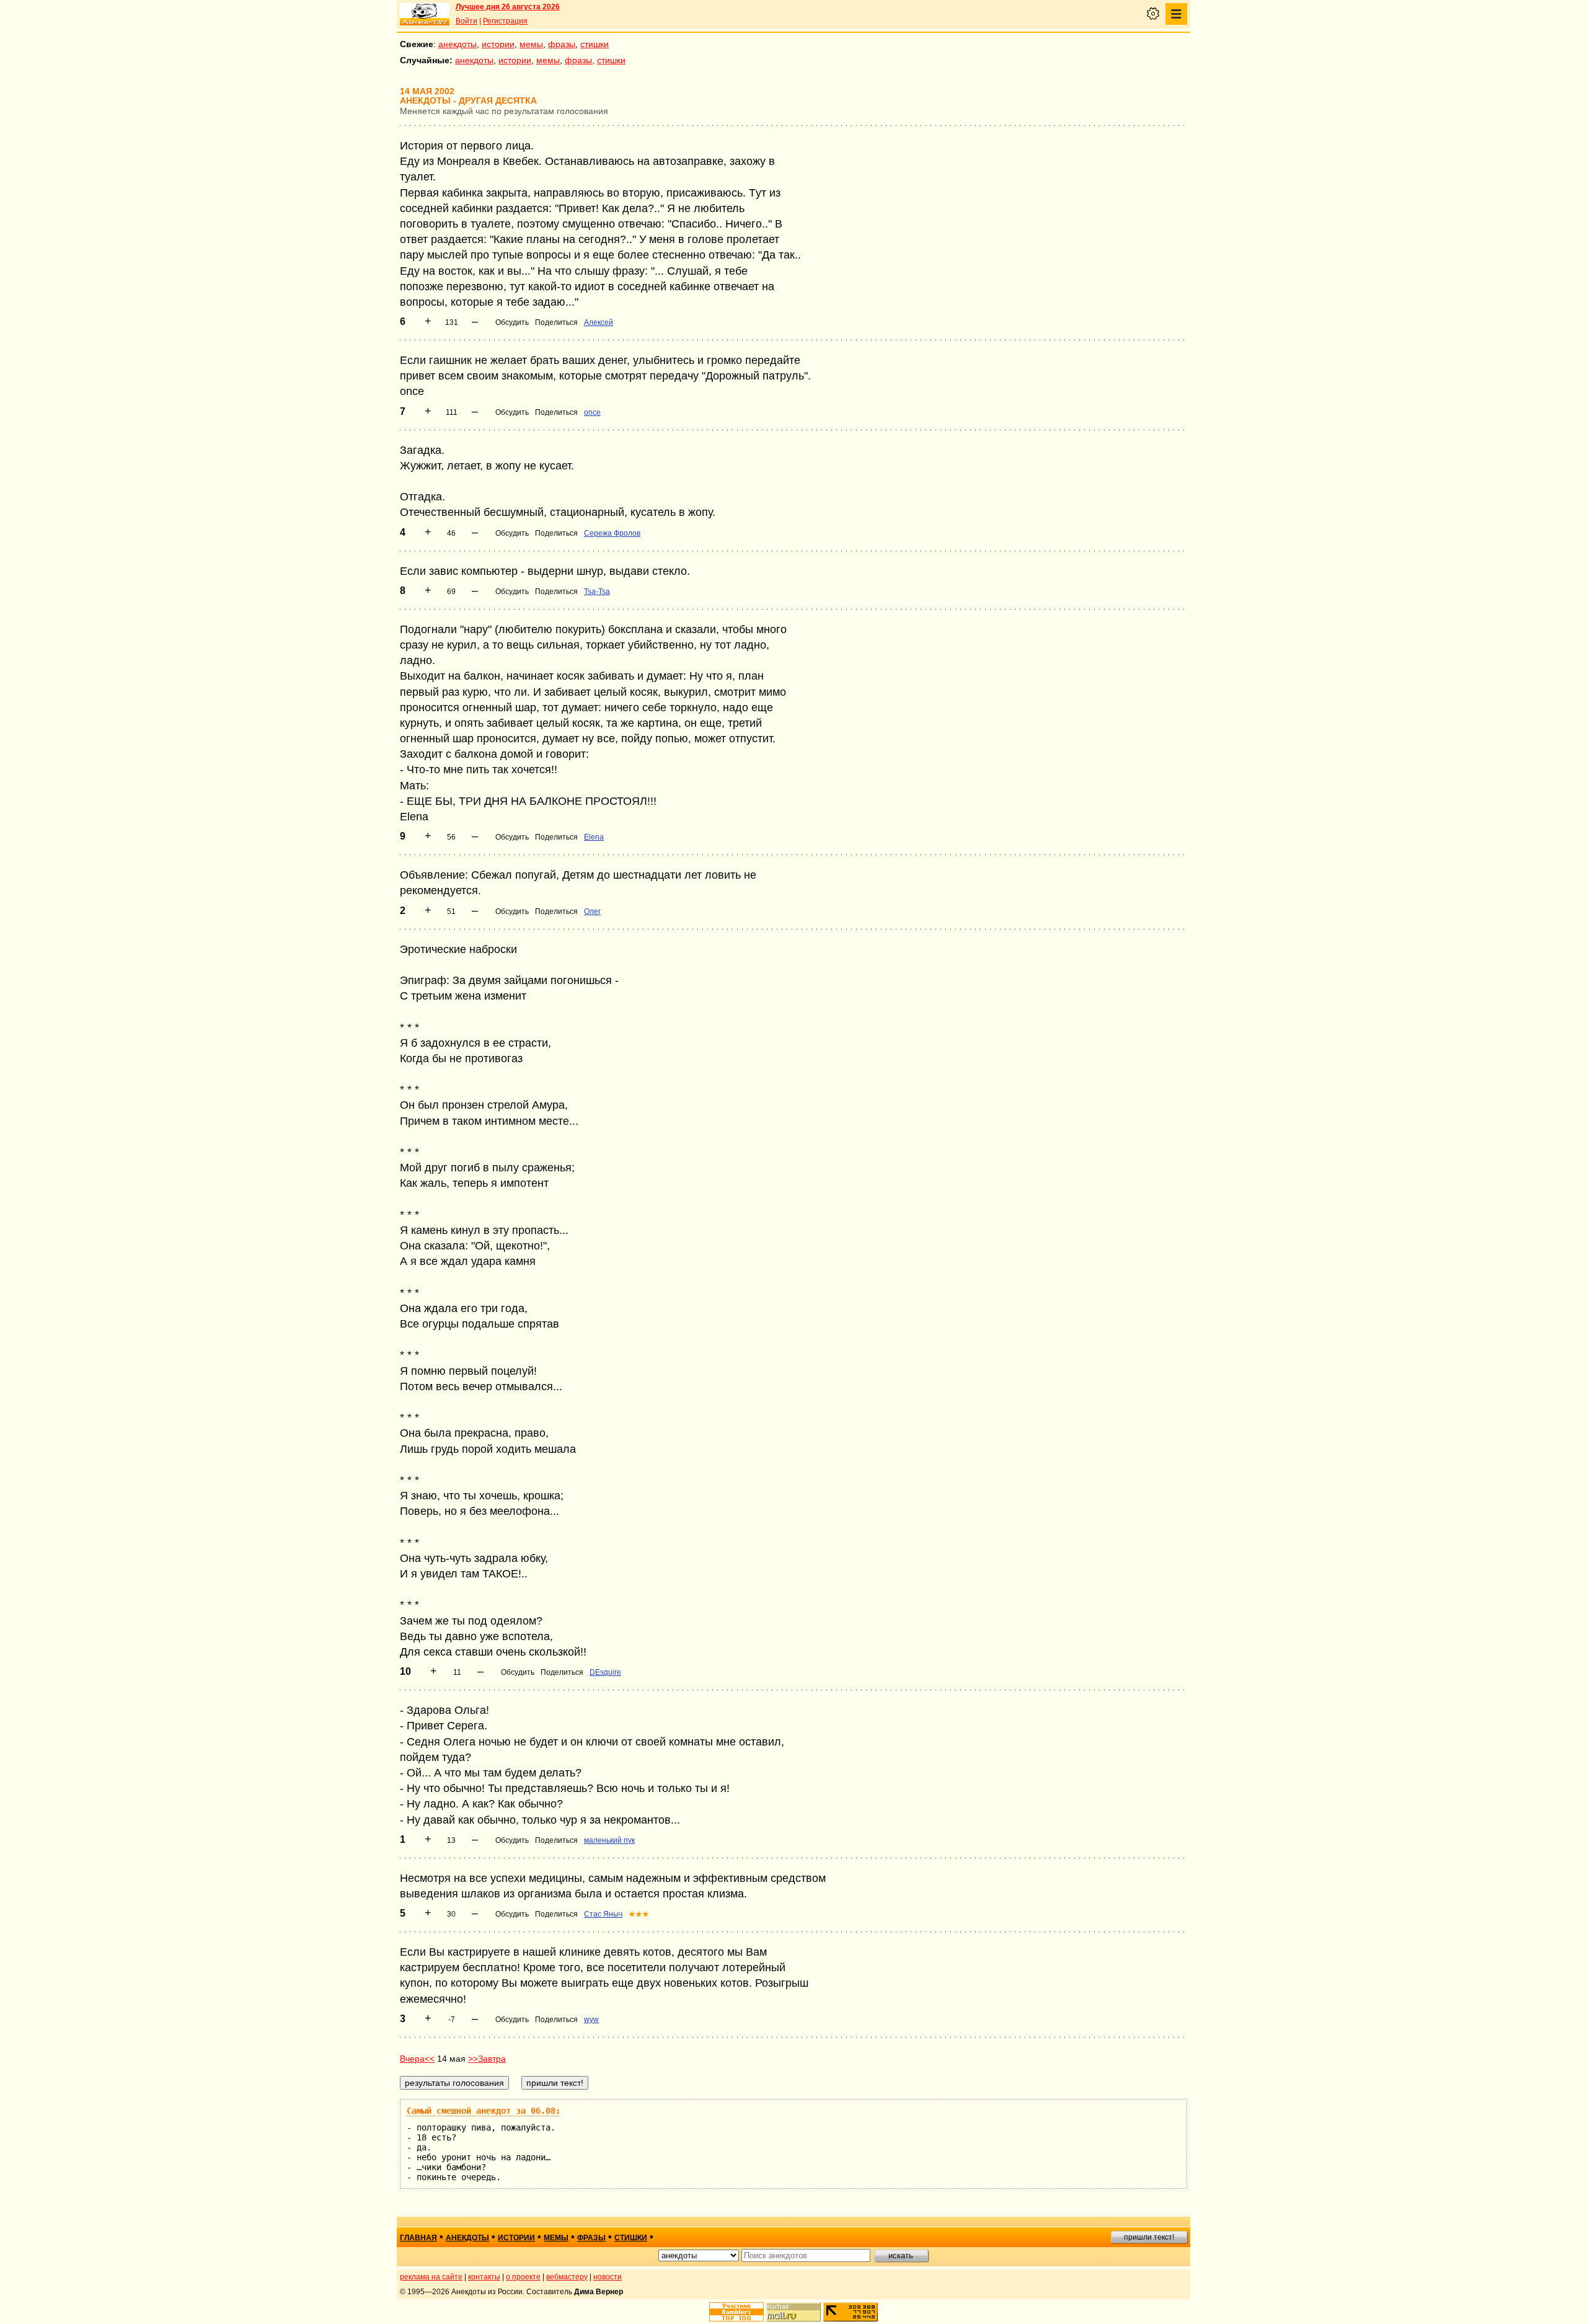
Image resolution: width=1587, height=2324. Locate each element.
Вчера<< (417, 2059)
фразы (562, 44)
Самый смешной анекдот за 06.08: (484, 2111)
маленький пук (609, 1840)
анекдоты (458, 44)
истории (498, 44)
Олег (592, 911)
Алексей (599, 322)
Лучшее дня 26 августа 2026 (508, 7)
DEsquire (605, 1672)
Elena (594, 837)
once (592, 412)
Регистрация (505, 21)
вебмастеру (567, 2277)
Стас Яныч (603, 1914)
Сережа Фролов (612, 533)
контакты (484, 2277)
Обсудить (512, 322)
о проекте (523, 2277)
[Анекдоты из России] (425, 14)
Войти (466, 21)
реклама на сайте (431, 2277)
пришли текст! (1149, 2237)
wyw (591, 2020)
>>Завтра (487, 2059)
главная (418, 2238)
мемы (531, 44)
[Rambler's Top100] (736, 2312)
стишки (595, 44)
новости (608, 2277)
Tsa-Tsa (597, 592)
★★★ (639, 1914)
